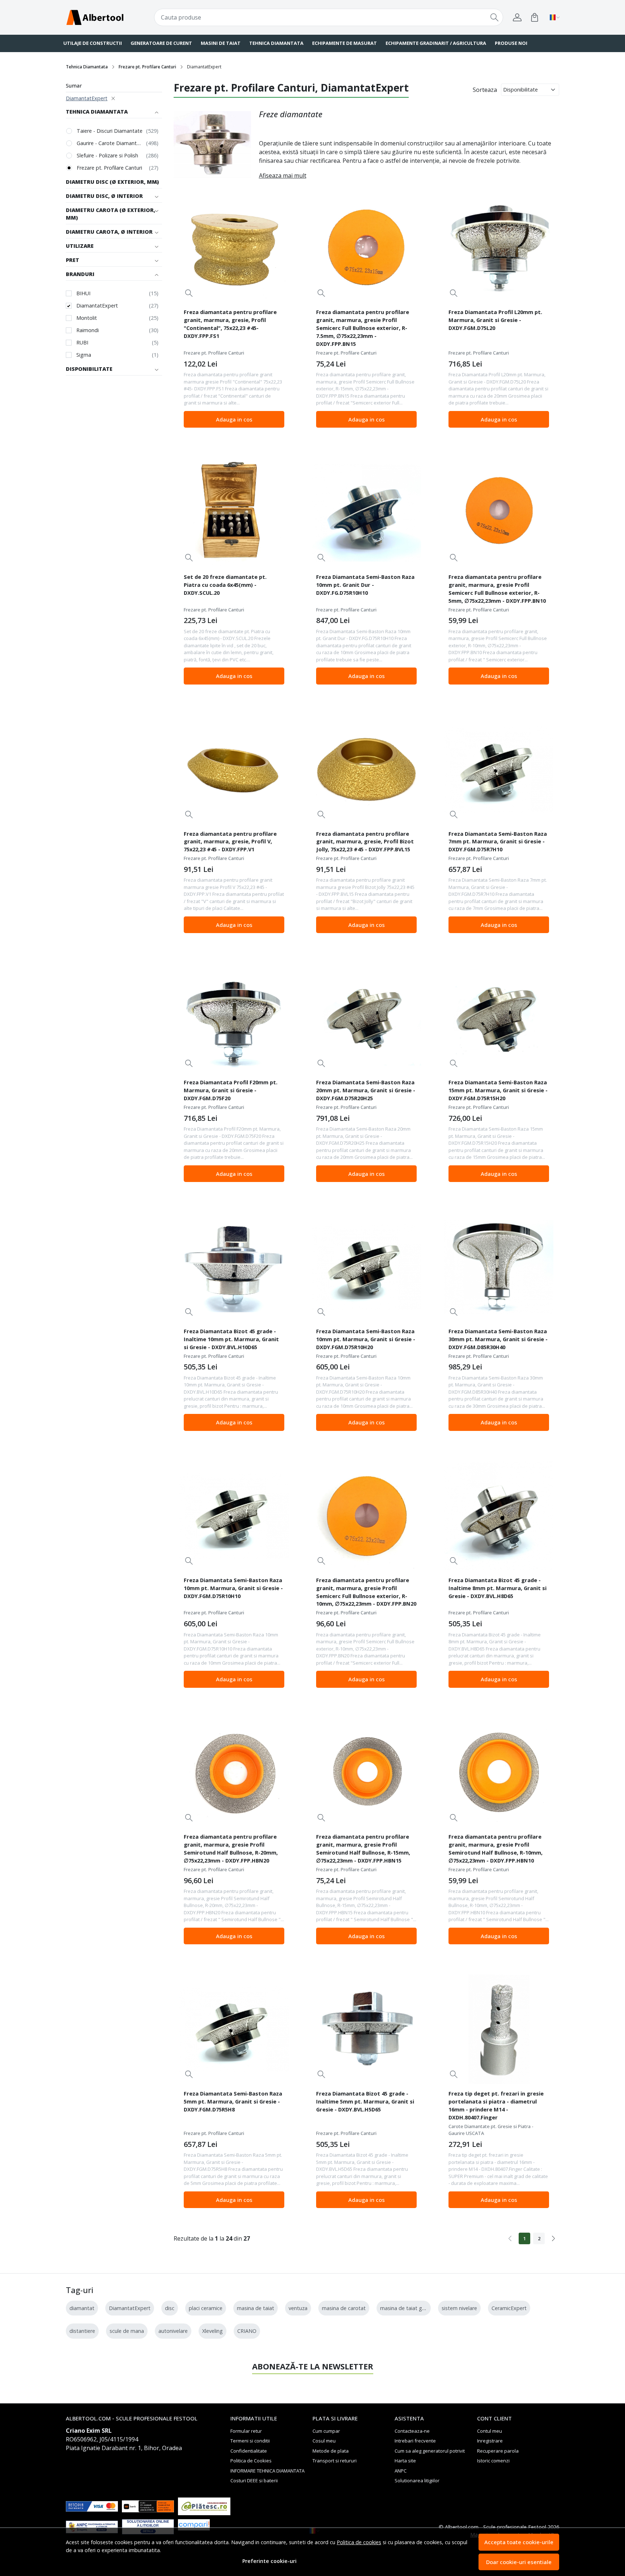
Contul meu (490, 2431)
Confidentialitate (249, 2451)
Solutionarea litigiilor (417, 2480)
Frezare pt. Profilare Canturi (147, 67)
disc (170, 2308)
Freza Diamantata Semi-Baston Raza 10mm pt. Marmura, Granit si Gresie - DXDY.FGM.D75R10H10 (233, 1588)
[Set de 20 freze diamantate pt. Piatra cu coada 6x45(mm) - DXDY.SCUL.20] (234, 513)
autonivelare (173, 2331)
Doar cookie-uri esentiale (519, 2562)
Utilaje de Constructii (93, 43)
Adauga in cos (234, 419)
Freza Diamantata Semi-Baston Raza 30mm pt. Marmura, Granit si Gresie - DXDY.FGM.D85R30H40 (498, 1339)
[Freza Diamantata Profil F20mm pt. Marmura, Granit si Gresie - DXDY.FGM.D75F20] (234, 1018)
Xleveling (212, 2331)
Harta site (405, 2461)
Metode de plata (331, 2451)
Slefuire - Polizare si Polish (107, 155)
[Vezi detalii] (189, 293)
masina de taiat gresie (407, 2308)
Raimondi (88, 330)
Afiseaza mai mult (283, 175)
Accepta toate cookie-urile (519, 2542)
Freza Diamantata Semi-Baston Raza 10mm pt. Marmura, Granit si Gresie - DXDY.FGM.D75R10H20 (366, 1339)
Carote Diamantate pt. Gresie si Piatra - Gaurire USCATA (491, 2130)
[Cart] (535, 17)
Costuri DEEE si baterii (254, 2480)
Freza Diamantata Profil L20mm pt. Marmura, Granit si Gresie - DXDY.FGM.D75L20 (495, 320)
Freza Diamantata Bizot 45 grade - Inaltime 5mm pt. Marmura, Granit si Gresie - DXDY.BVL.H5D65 (365, 2101)
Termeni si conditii (250, 2441)
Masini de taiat (221, 43)
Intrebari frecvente (415, 2441)
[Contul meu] (517, 17)
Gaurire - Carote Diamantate (110, 143)
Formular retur (246, 2431)
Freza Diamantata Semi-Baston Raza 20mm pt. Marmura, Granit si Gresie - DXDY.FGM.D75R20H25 (366, 1090)
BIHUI (83, 293)
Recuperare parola (498, 2451)
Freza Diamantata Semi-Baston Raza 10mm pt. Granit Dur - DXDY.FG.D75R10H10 (365, 585)
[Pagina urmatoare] (553, 2238)
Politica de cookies (359, 2542)
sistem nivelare (459, 2308)
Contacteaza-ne (412, 2431)
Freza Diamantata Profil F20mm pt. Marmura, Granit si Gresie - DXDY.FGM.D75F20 (231, 1090)
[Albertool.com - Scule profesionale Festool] (108, 17)
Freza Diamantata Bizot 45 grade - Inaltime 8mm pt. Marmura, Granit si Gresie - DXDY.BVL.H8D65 (498, 1588)
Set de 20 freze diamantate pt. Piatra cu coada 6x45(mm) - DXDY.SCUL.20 (225, 585)
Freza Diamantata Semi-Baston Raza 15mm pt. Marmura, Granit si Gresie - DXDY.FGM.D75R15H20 (498, 1090)
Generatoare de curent (161, 43)
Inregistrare (490, 2441)
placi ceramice (206, 2308)
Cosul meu (324, 2441)
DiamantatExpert (87, 98)
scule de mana (127, 2331)
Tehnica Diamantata (276, 43)
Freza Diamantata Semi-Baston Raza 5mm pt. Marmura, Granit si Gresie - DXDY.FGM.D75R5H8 (233, 2101)
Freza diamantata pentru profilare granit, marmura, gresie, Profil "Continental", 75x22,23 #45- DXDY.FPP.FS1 (230, 324)
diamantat (82, 2308)
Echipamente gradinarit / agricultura (436, 43)
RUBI (82, 342)
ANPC (401, 2471)
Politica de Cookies (251, 2461)
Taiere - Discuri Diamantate (110, 131)
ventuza (298, 2308)
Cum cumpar (326, 2431)
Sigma (84, 355)
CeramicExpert (509, 2308)
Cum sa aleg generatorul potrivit (430, 2451)
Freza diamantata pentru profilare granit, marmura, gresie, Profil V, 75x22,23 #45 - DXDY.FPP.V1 (230, 842)
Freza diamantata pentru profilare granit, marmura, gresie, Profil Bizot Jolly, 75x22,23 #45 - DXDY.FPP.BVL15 (365, 842)
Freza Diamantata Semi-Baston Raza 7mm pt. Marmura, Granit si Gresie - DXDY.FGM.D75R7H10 (498, 842)
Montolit (87, 318)
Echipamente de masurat (345, 43)
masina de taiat (256, 2308)
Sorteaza (485, 90)
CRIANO (247, 2331)
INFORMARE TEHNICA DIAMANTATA (267, 2471)
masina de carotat (344, 2308)
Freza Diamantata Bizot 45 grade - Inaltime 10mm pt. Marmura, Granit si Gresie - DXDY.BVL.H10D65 (231, 1339)
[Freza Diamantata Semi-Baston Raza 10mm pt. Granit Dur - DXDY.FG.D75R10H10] (366, 513)
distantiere (82, 2331)
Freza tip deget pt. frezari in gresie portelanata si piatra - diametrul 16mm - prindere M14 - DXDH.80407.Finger (496, 2105)
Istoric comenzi (493, 2461)
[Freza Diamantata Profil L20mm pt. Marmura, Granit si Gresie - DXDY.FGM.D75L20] (499, 248)
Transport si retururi (335, 2461)
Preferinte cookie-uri (269, 2561)
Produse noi (511, 43)
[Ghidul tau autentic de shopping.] (204, 2527)
